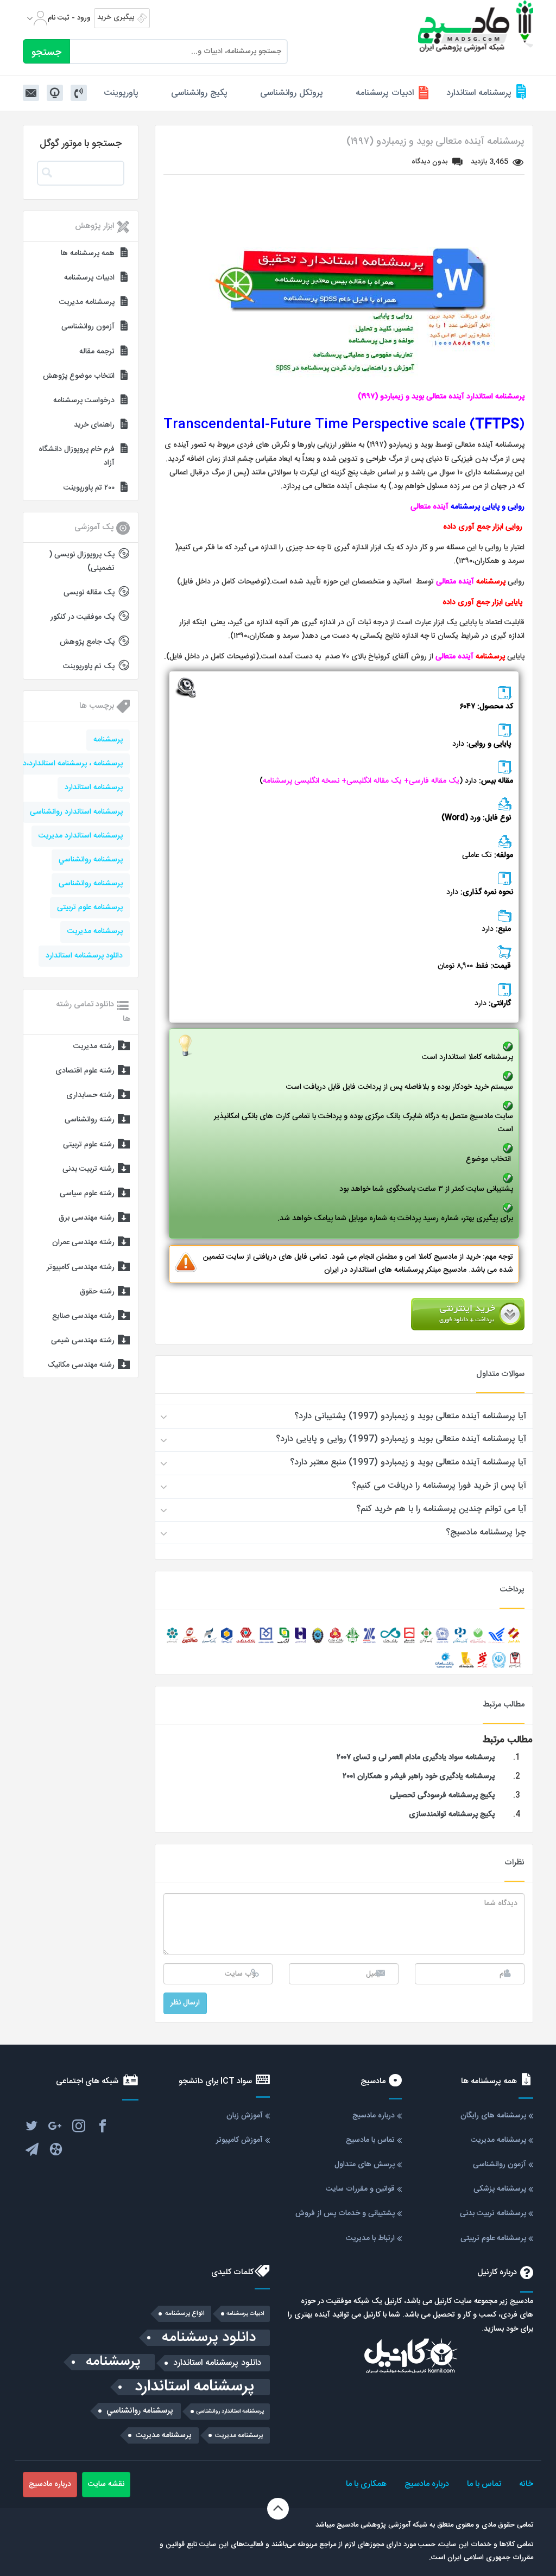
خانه (526, 2484)
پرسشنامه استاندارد (479, 93)
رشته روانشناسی (90, 1120)
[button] (344, 1417)
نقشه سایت (106, 2484)
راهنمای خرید (94, 425)
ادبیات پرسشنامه (385, 93)
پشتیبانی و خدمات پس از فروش (345, 2213)
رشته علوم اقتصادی (85, 1071)
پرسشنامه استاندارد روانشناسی (76, 812)
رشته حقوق (97, 1292)
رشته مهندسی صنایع (83, 1316)
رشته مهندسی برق (87, 1218)
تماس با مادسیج (370, 2140)
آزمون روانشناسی (88, 327)
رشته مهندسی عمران (83, 1242)
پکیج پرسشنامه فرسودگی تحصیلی (442, 1795)
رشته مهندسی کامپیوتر (81, 1267)
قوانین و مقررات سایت (360, 2189)
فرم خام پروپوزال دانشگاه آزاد (77, 456)
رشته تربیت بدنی (89, 1169)
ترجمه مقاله (97, 352)
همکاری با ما (366, 2484)
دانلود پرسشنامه (209, 2338)
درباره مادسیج (374, 2116)
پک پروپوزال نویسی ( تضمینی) (82, 561)
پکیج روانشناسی (199, 93)
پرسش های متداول (365, 2165)
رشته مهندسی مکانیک (81, 1365)
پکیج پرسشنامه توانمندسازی (452, 1814)
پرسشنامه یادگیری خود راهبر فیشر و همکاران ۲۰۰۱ (419, 1776)
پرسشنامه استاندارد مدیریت (81, 836)
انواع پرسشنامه (185, 2314)
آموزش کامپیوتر (239, 2140)
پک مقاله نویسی (89, 593)
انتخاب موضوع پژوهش (79, 376)
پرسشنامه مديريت (95, 931)
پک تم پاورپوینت (89, 667)
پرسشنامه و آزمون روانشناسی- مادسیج (476, 26)
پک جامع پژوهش (87, 642)
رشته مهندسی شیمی (83, 1341)
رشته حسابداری (90, 1095)
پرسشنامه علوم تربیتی (90, 908)
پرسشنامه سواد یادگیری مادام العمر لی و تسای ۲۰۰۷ (416, 1757)
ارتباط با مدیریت (370, 2238)
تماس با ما (484, 2484)
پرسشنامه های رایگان (493, 2116)
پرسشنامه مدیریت (87, 302)
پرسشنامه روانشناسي (91, 860)
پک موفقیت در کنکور (83, 617)
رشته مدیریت (94, 1046)
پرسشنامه (108, 740)
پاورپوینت (121, 93)
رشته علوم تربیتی (89, 1145)
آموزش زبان (245, 2116)
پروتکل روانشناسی (292, 93)
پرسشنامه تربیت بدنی (493, 2213)
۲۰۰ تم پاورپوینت (89, 488)
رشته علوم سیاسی (87, 1194)
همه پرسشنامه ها (88, 253)
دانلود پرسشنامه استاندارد (84, 956)
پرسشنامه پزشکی (500, 2189)
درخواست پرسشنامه (84, 401)
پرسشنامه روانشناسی (91, 884)
